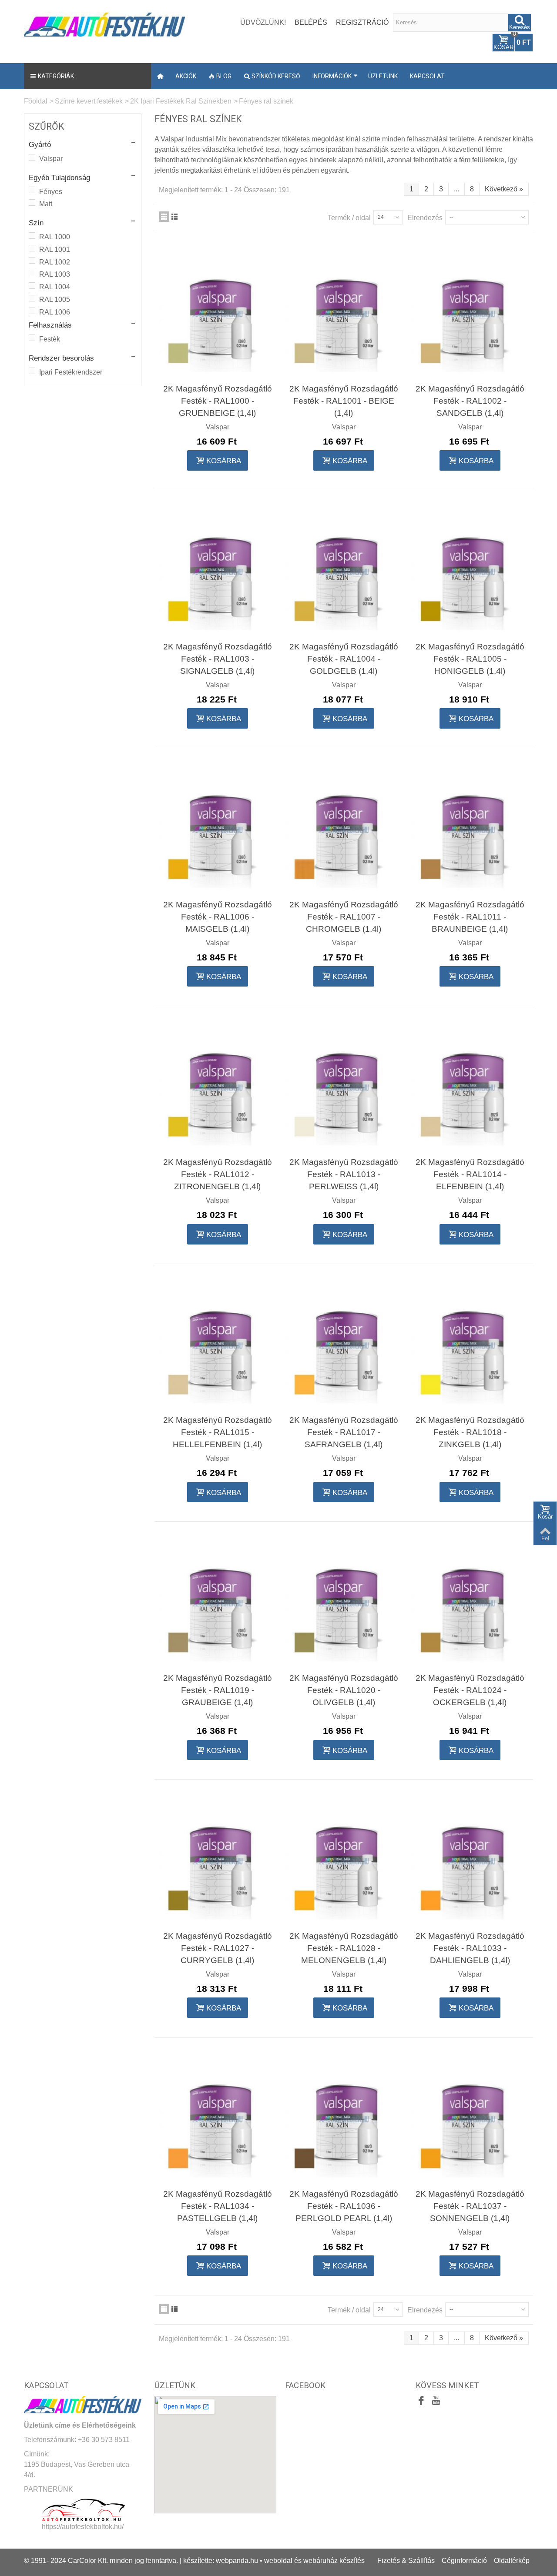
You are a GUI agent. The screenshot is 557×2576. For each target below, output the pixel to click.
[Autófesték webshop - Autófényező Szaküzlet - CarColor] (104, 23)
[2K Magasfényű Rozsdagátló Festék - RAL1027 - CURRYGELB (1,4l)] (218, 1860)
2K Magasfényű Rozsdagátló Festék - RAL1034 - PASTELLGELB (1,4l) (218, 2206)
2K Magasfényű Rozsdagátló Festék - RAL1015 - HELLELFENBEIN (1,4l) (218, 1432)
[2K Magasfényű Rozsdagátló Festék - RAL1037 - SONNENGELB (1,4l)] (470, 2118)
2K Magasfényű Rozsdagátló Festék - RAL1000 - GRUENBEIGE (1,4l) (218, 401)
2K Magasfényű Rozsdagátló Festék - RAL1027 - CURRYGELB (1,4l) (218, 1948)
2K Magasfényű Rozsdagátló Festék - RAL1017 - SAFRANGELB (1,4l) (344, 1432)
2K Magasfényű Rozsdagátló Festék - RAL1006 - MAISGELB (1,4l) (218, 917)
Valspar (51, 159)
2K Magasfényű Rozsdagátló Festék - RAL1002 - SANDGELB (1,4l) (470, 401)
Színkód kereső (276, 76)
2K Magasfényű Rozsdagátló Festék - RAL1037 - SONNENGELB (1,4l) (470, 2206)
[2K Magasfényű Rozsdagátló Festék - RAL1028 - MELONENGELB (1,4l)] (344, 1860)
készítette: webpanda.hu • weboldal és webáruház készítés (274, 2561)
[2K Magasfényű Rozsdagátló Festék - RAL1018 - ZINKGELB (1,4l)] (470, 1345)
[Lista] (174, 217)
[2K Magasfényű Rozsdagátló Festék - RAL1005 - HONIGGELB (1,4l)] (470, 571)
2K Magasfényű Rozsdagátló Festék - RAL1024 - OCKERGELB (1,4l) (470, 1690)
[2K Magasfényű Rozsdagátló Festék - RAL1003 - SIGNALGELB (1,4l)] (218, 571)
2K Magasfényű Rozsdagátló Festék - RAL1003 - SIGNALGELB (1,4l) (218, 659)
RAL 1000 (55, 237)
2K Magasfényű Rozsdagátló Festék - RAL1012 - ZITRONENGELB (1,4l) (218, 1174)
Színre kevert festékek (89, 101)
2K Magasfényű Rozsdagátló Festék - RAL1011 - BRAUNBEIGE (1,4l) (470, 917)
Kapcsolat (427, 76)
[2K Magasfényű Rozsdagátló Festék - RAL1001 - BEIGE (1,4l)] (344, 313)
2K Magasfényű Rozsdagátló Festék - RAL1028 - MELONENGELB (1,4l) (344, 1948)
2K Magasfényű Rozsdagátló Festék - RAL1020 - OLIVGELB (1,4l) (344, 1690)
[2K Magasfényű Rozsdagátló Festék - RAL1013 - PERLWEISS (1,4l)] (344, 1087)
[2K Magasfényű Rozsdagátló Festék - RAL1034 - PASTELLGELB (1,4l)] (218, 2118)
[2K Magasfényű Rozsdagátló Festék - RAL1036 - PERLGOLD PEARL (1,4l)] (344, 2118)
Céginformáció (464, 2561)
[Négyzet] (164, 217)
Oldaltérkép (512, 2561)
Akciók (186, 76)
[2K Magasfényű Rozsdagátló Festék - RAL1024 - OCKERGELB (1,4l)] (470, 1602)
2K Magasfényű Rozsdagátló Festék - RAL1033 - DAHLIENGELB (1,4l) (470, 1948)
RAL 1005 (55, 299)
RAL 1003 (55, 274)
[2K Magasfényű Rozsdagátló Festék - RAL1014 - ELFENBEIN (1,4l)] (470, 1087)
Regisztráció (362, 22)
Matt (46, 204)
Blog (224, 76)
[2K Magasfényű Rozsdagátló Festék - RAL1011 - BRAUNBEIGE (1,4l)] (470, 829)
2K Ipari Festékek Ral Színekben (181, 101)
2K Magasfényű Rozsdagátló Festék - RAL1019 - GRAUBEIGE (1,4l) (218, 1690)
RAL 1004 (55, 287)
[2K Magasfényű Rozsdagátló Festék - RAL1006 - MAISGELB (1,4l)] (218, 829)
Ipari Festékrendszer (71, 372)
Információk (332, 76)
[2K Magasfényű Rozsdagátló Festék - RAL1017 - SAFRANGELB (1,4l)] (344, 1345)
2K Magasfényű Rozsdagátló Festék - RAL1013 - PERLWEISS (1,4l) (344, 1174)
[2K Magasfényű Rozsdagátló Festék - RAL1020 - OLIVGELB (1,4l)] (344, 1602)
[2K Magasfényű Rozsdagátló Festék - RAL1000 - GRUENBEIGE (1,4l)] (218, 313)
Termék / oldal (349, 218)
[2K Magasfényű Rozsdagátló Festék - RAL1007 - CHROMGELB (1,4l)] (344, 829)
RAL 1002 (55, 262)
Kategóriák (56, 76)
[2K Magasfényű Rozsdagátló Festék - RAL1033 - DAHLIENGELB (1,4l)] (470, 1860)
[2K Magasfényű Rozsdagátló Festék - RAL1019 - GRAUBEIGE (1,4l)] (218, 1602)
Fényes (51, 192)
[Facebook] (421, 2402)
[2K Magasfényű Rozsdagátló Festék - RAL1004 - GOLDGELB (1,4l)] (344, 571)
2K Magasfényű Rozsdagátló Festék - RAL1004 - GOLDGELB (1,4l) (344, 659)
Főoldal (36, 101)
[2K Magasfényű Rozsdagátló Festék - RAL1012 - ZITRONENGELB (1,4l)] (218, 1087)
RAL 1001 (55, 249)
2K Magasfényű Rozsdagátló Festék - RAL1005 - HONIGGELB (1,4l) (470, 659)
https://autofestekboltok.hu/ (83, 2527)
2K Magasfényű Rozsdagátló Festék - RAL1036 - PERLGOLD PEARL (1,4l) (344, 2206)
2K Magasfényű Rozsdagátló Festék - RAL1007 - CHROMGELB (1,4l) (344, 917)
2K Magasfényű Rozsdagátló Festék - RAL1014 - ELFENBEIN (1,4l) (470, 1174)
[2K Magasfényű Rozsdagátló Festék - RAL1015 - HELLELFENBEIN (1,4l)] (218, 1345)
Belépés (311, 22)
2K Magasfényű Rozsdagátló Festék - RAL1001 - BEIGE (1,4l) (344, 401)
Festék (50, 339)
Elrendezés (425, 218)
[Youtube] (436, 2402)
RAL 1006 (55, 312)
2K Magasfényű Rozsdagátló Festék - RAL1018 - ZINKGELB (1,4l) (470, 1432)
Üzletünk (383, 76)
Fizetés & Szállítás (406, 2561)
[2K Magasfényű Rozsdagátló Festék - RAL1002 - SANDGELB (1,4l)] (470, 313)
